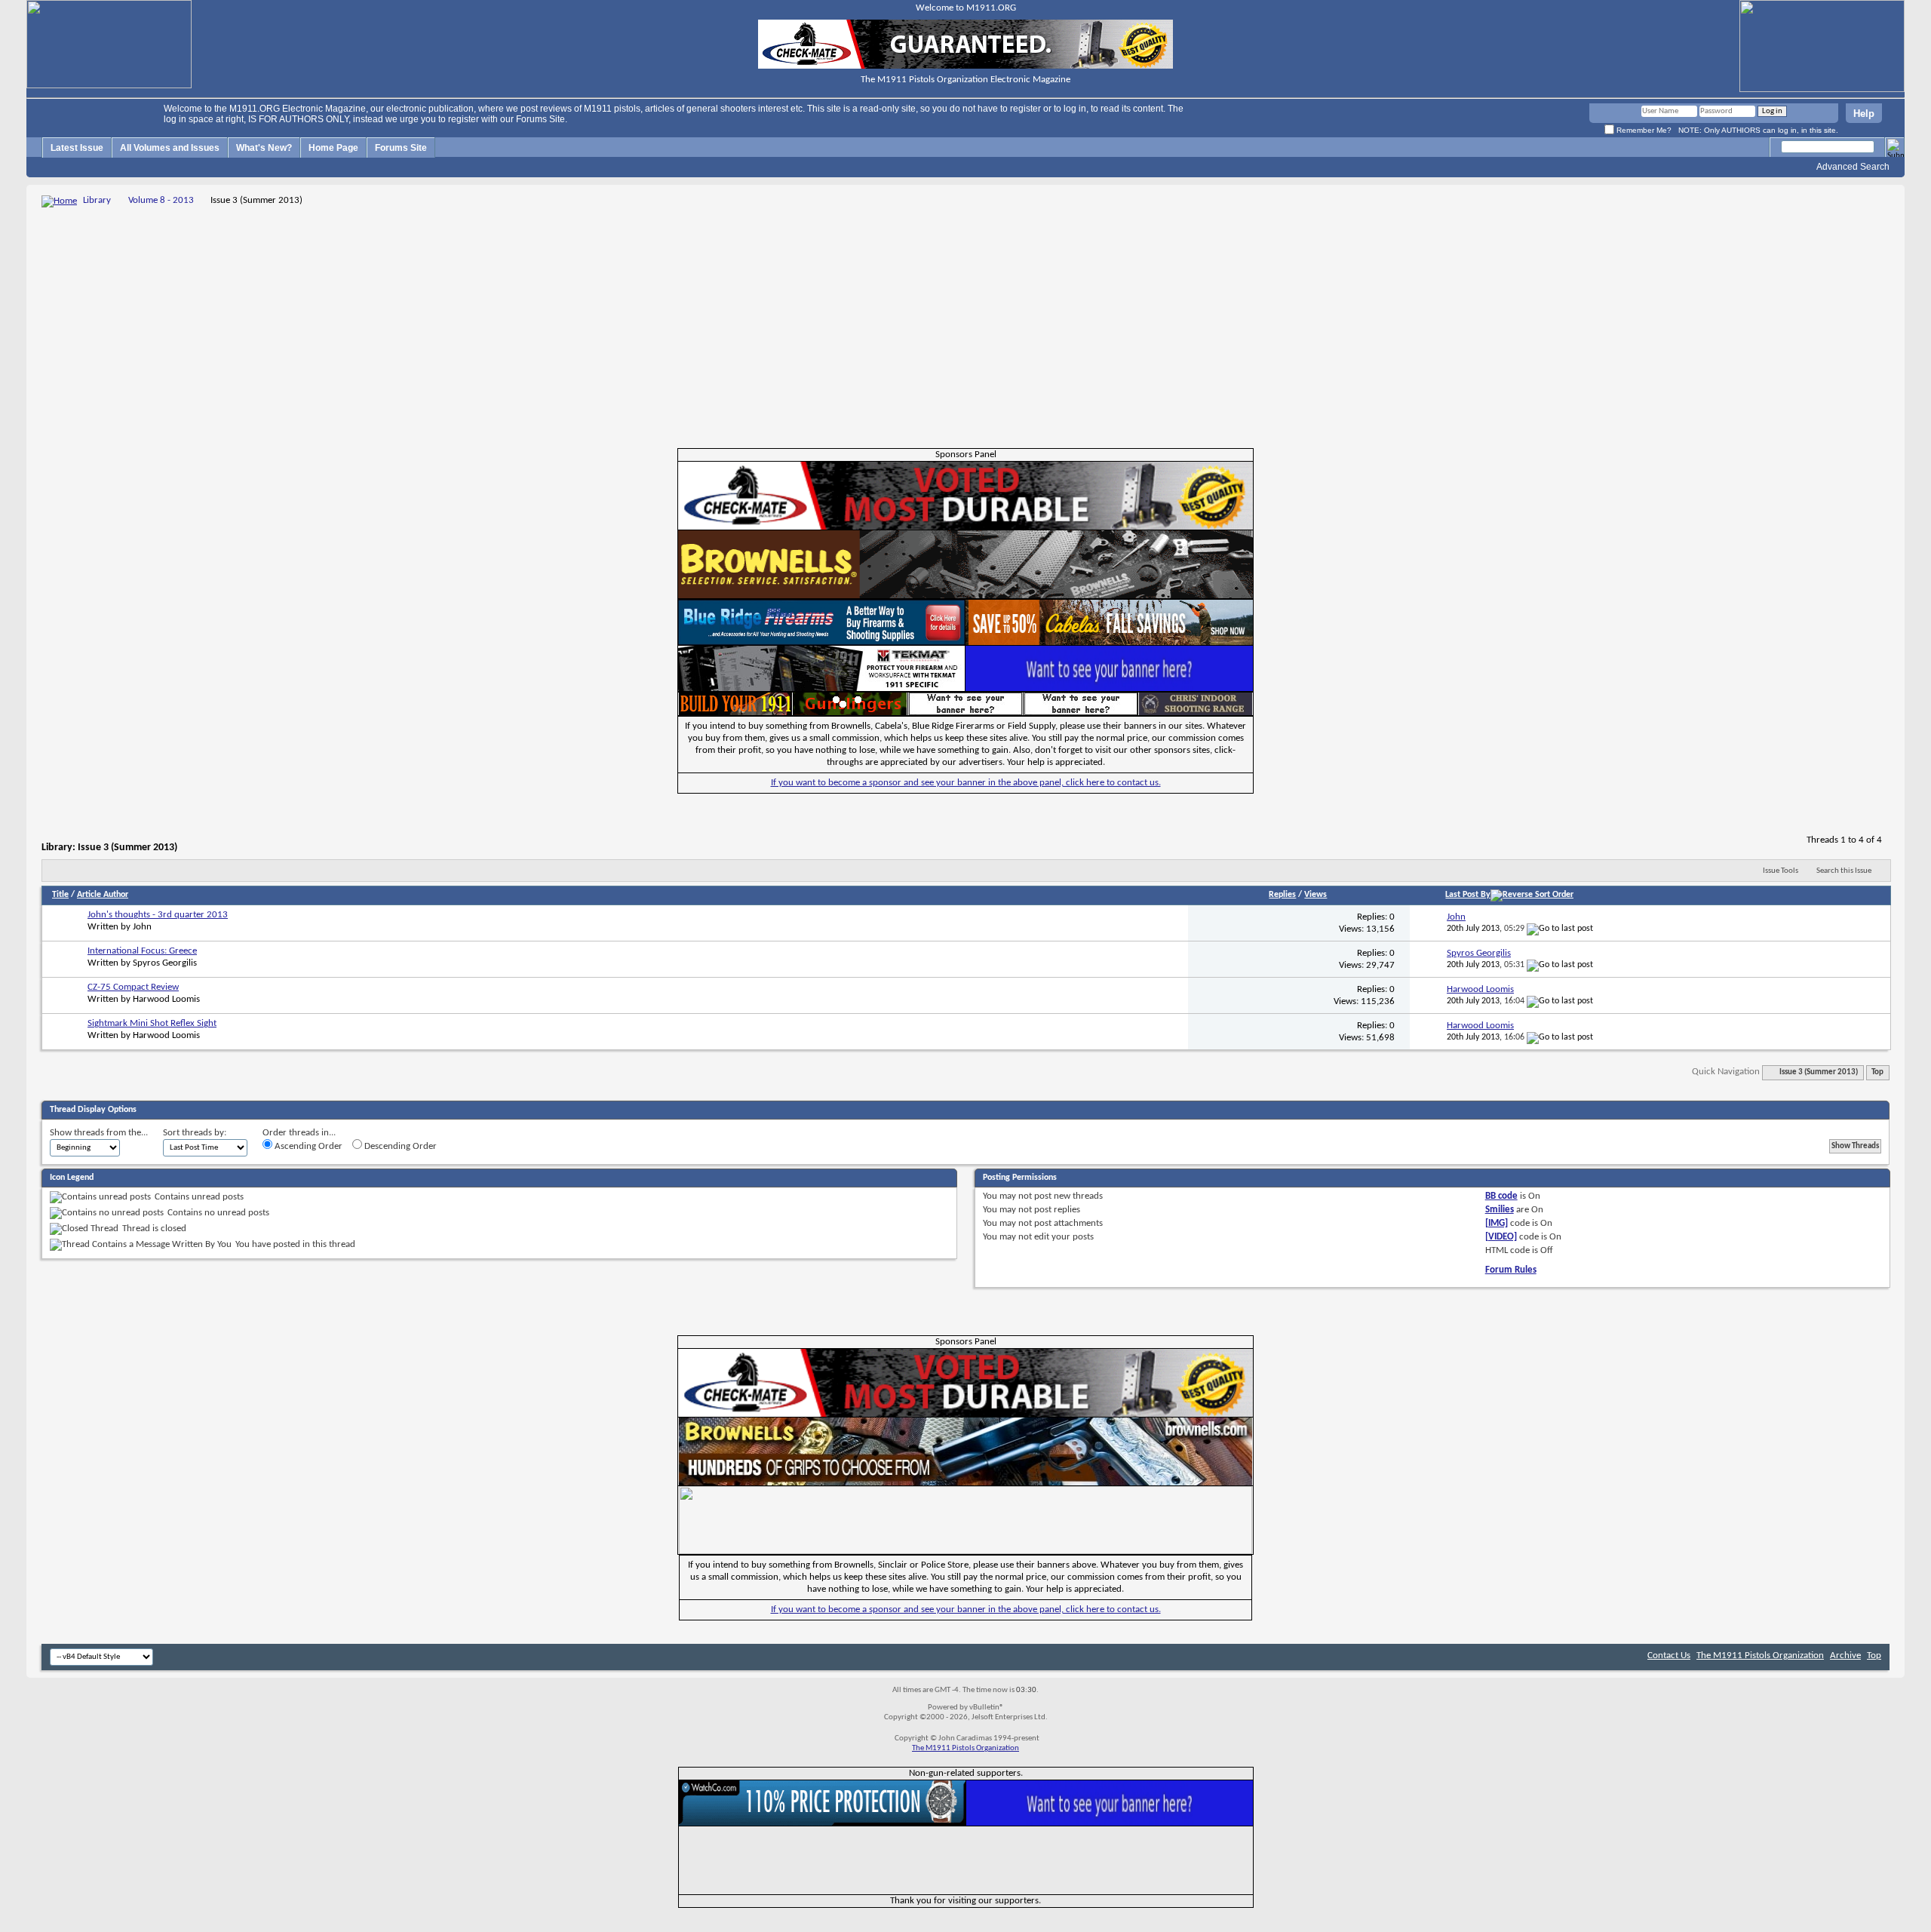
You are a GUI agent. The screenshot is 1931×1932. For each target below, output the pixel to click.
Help (1864, 114)
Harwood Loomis (166, 999)
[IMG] (1497, 1223)
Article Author (103, 895)
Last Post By (1468, 895)
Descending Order (399, 1146)
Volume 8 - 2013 (161, 200)
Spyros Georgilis (165, 963)
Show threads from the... (99, 1133)
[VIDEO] (1501, 1237)
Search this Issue (1844, 871)
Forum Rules (1511, 1270)
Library (97, 200)
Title (60, 895)
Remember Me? (1643, 130)
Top (1877, 1072)
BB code (1501, 1196)
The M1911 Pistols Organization (1760, 1656)
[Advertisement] (965, 323)
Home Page (333, 148)
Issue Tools (1781, 871)
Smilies (1500, 1210)
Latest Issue (77, 148)
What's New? (264, 148)
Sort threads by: (195, 1133)
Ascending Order (307, 1146)
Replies (1282, 895)
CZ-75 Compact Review (133, 987)
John (142, 927)
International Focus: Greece (142, 951)
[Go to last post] (1560, 929)
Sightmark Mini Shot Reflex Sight (152, 1023)
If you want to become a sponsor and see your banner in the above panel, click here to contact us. (966, 783)
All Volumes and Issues (170, 148)
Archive (1845, 1656)
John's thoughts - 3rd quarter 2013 (158, 915)
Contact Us (1669, 1656)
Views (1315, 895)
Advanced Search (1853, 167)
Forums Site (401, 148)
